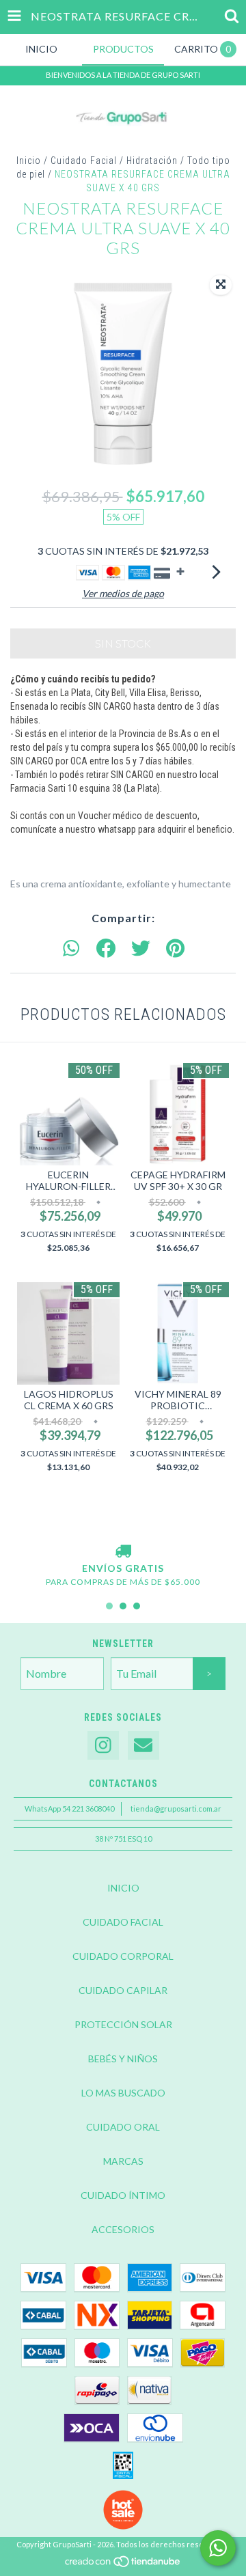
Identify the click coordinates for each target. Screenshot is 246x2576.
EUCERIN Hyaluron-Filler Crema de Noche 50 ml (68, 1180)
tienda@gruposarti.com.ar (176, 1809)
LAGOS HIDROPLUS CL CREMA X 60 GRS (69, 1400)
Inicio (29, 161)
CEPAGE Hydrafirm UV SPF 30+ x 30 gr (178, 1180)
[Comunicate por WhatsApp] (218, 2548)
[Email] (143, 1746)
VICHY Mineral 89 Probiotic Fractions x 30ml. (178, 1400)
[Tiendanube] (123, 2565)
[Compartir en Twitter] (141, 949)
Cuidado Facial (84, 161)
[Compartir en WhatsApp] (71, 949)
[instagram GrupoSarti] (103, 1746)
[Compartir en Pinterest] (175, 949)
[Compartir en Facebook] (106, 949)
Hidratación (152, 161)
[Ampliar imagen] (221, 285)
